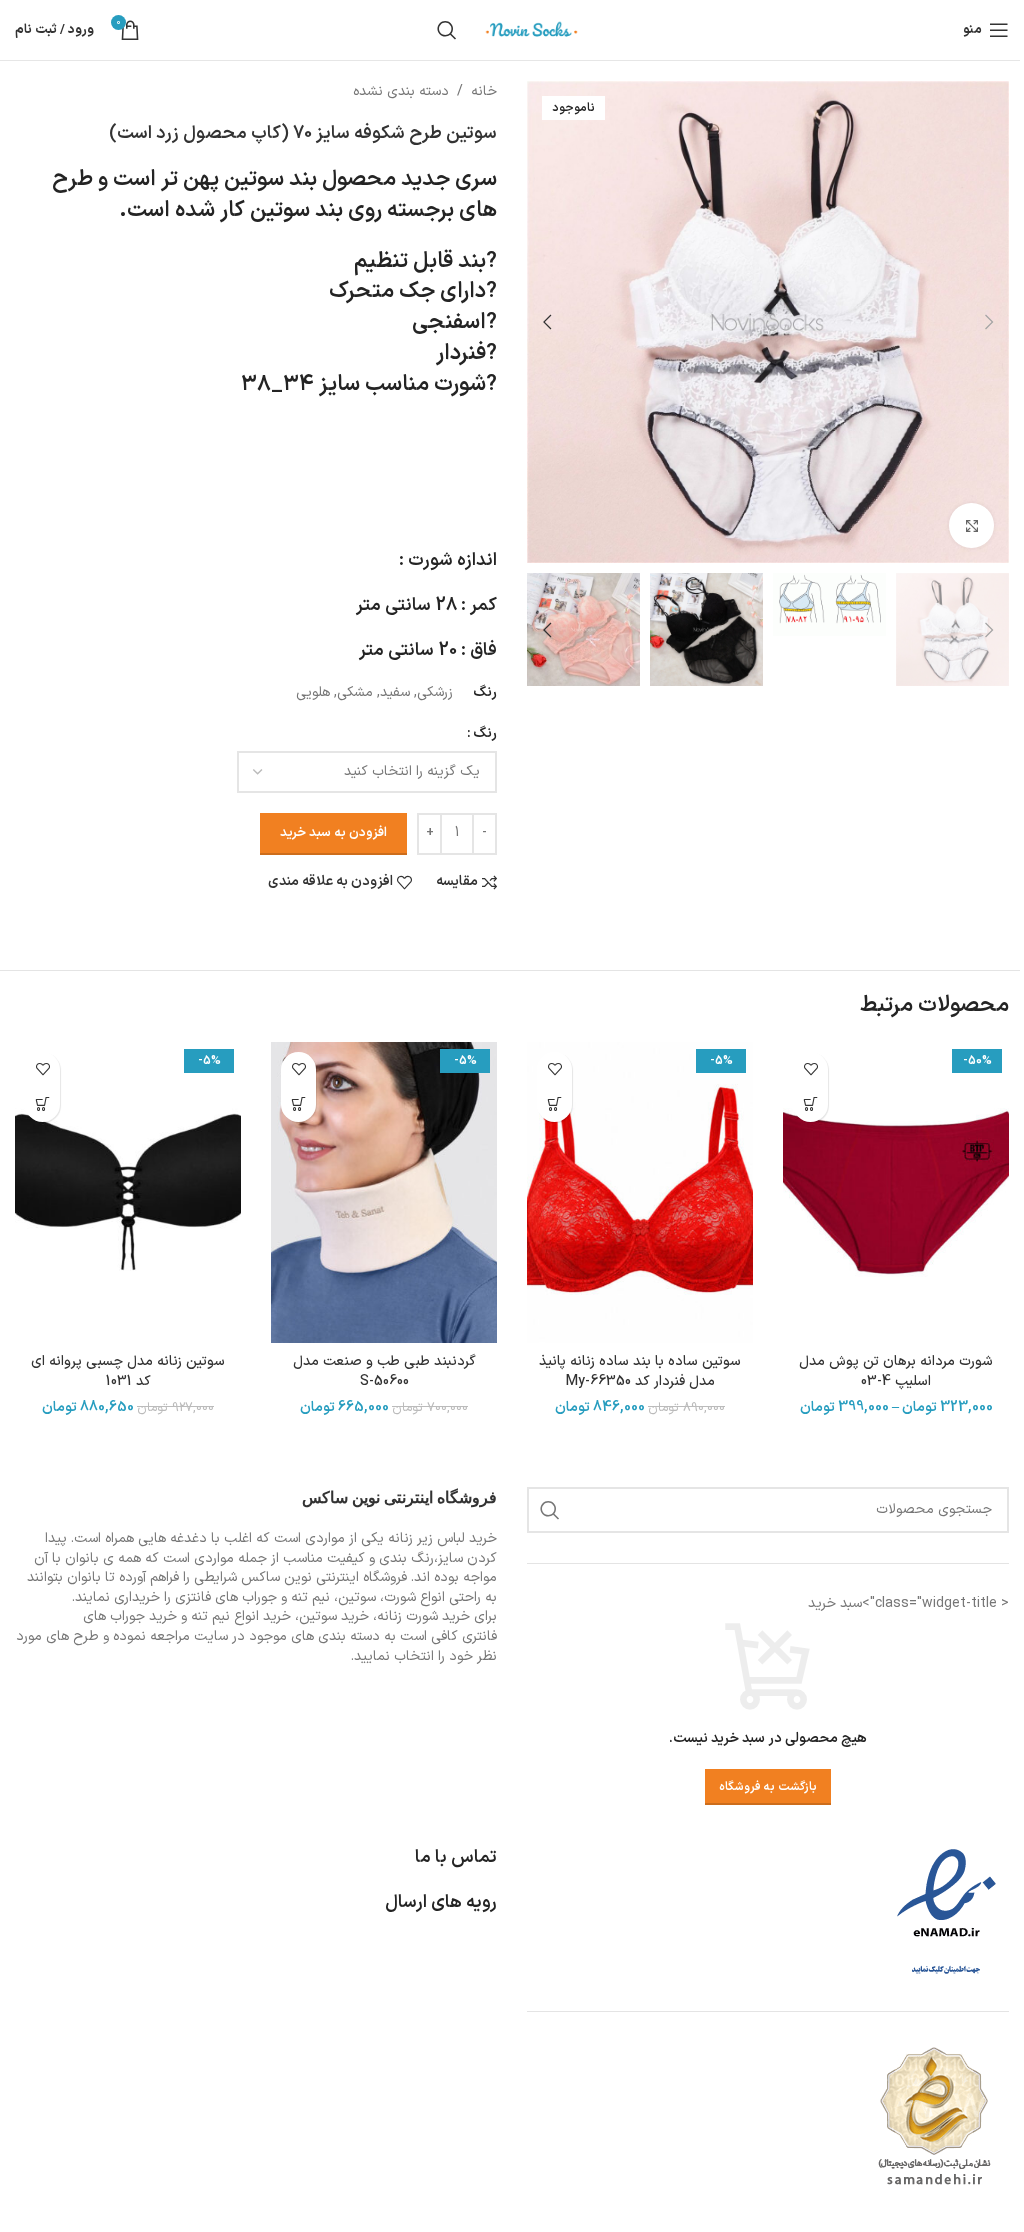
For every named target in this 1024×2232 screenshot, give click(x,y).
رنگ (485, 733)
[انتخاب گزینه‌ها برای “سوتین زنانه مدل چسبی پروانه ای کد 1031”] (42, 1104)
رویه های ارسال (441, 1902)
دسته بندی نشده (401, 91)
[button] (989, 322)
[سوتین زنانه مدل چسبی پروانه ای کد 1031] (128, 1192)
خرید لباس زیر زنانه (442, 1538)
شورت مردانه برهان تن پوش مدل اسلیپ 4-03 (896, 1371)
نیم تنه (210, 1616)
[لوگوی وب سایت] (532, 29)
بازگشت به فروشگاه (768, 1787)
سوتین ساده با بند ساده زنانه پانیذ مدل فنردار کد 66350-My (640, 1371)
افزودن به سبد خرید (333, 833)
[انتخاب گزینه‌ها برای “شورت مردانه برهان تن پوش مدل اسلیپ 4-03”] (810, 1104)
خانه (484, 91)
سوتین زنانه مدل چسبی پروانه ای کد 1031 (128, 1371)
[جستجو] (447, 30)
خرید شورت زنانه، (421, 1616)
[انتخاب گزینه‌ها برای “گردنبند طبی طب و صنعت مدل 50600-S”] (298, 1104)
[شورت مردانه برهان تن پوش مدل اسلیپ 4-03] (896, 1192)
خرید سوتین (334, 1616)
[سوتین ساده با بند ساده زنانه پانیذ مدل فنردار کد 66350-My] (640, 1192)
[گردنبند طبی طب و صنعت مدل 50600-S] (384, 1192)
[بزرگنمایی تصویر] (971, 525)
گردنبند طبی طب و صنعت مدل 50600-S (384, 1371)
